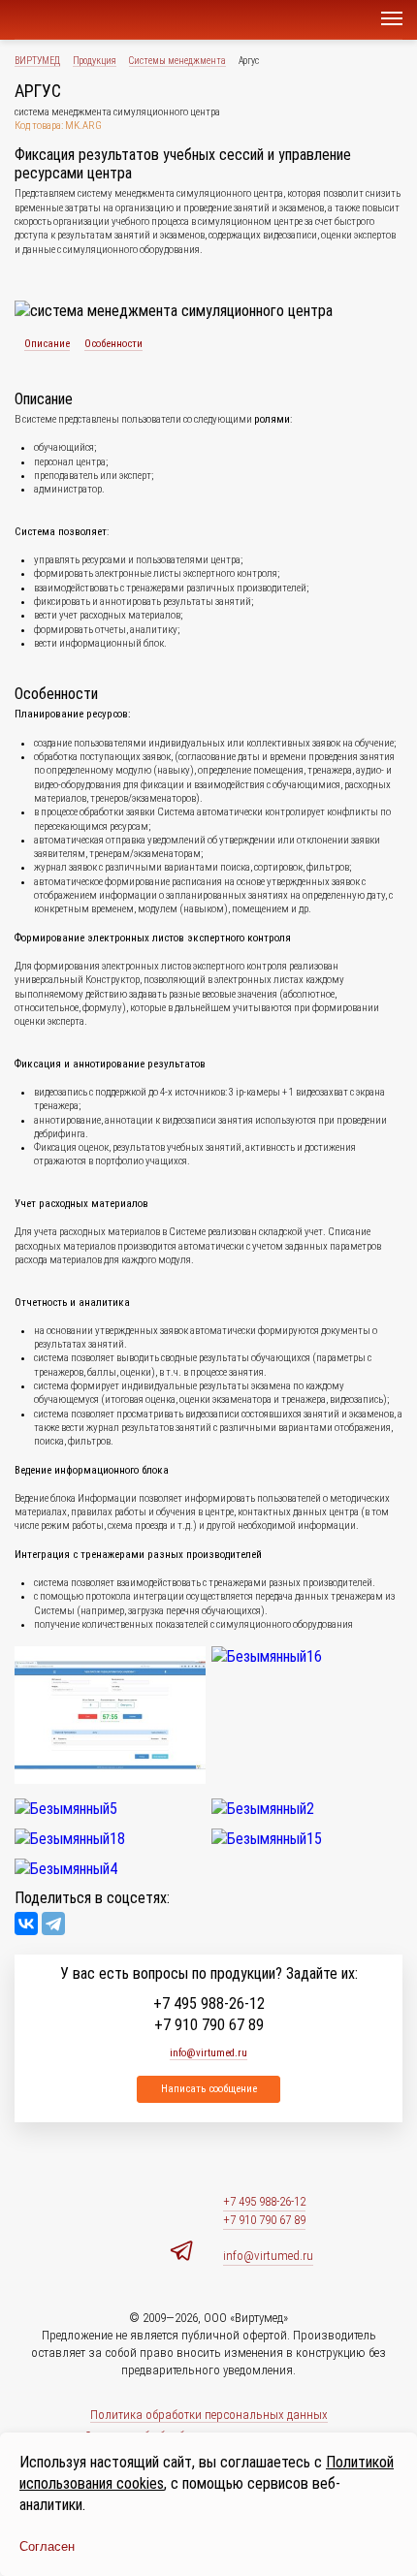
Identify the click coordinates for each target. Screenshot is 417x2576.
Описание (47, 344)
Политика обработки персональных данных (209, 2415)
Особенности (113, 344)
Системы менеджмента (177, 61)
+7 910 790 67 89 (209, 2025)
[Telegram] (53, 1924)
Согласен (47, 2546)
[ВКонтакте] (26, 1924)
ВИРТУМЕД (37, 61)
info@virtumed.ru (268, 2256)
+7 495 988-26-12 (209, 2004)
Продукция (95, 61)
